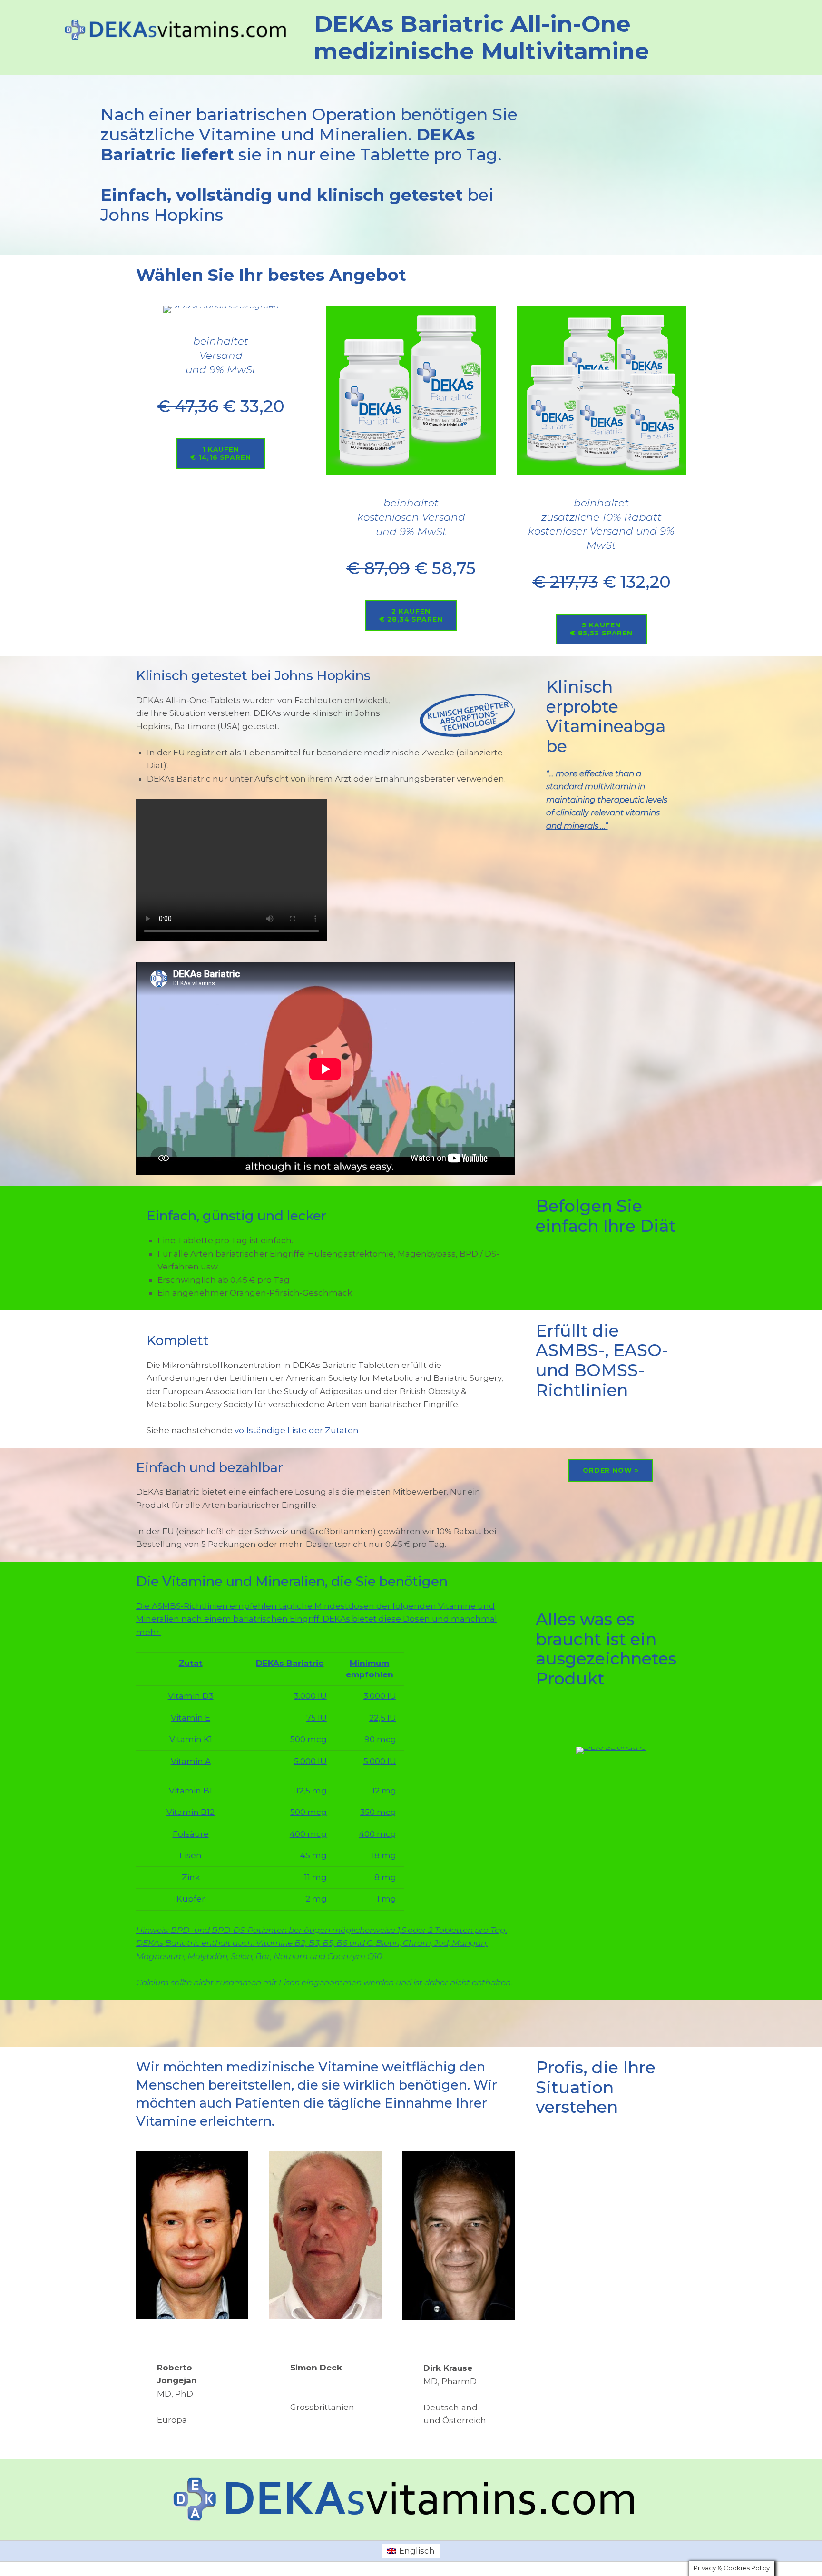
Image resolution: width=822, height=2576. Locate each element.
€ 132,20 (602, 582)
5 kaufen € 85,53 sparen (601, 629)
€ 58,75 (411, 568)
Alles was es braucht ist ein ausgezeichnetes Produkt (606, 1649)
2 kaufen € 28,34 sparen (411, 615)
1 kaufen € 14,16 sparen (220, 453)
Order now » (611, 1470)
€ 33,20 (221, 406)
